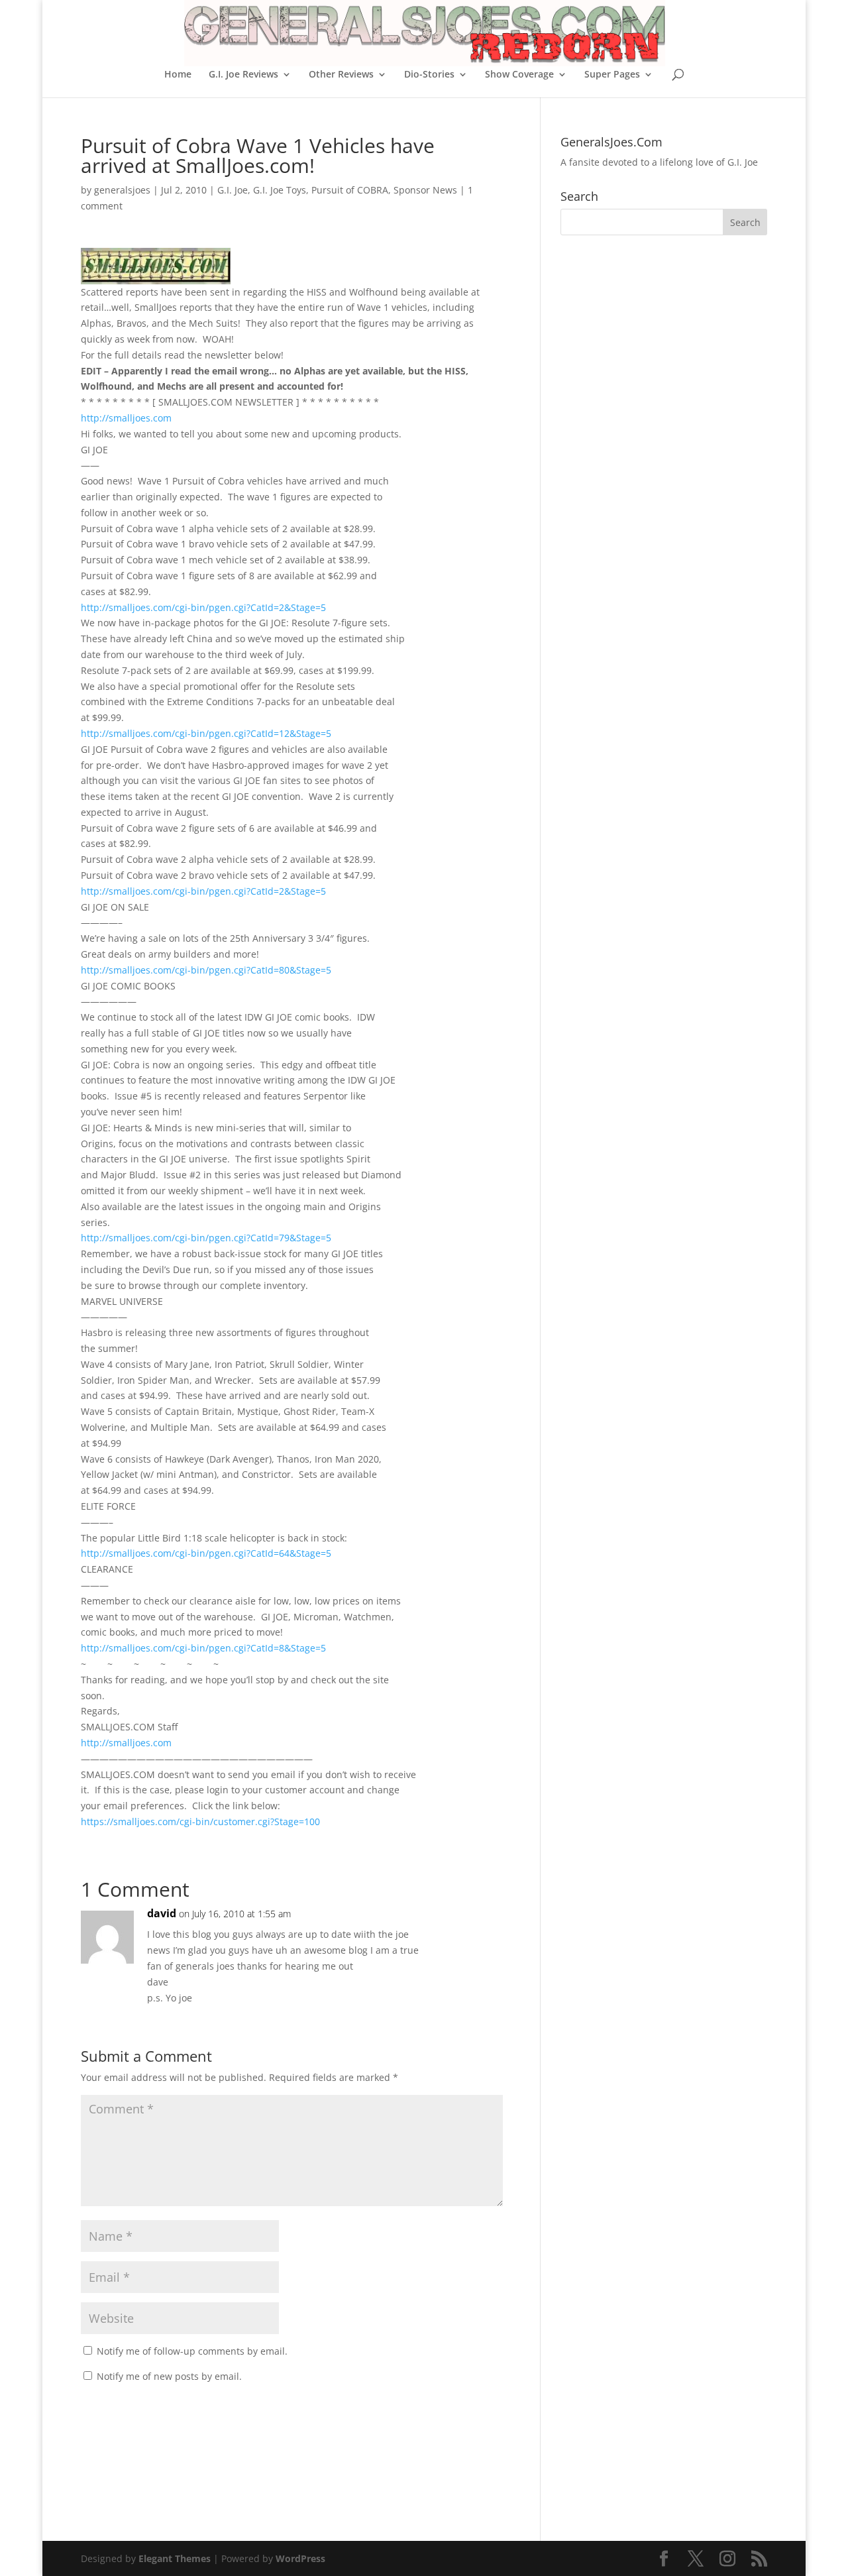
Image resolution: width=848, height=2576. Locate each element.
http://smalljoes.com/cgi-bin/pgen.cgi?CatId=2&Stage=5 (203, 607)
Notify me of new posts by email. (169, 2376)
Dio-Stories (429, 75)
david (162, 1913)
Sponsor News (425, 190)
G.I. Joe (233, 190)
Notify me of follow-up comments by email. (192, 2351)
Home (178, 75)
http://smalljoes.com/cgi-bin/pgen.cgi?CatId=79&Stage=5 (206, 1238)
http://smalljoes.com (126, 418)
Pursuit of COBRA (350, 190)
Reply (472, 1927)
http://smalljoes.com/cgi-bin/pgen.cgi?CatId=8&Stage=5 (203, 1648)
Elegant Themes (175, 2558)
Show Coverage (519, 75)
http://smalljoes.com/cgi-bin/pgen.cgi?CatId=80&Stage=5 (206, 970)
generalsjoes (122, 190)
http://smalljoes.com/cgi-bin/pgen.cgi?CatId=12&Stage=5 (206, 733)
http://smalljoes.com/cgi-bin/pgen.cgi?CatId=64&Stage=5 (206, 1553)
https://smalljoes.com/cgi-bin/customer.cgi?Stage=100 (200, 1821)
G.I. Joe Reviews (243, 75)
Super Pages (612, 75)
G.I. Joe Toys (280, 190)
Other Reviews (341, 75)
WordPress (300, 2558)
